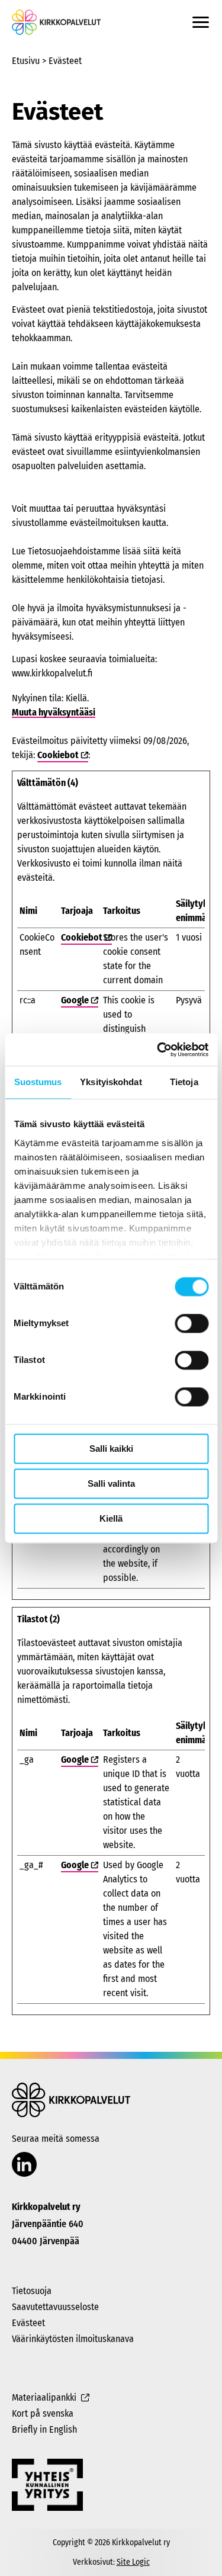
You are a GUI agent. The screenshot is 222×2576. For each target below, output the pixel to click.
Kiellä (111, 1518)
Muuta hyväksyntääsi (54, 712)
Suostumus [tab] (38, 1082)
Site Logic (133, 2562)
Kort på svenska (43, 2413)
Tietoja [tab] (184, 1082)
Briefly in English (44, 2429)
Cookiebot (58, 755)
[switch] (192, 1323)
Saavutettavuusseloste (55, 2307)
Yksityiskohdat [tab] (111, 1082)
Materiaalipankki (44, 2397)
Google (75, 1000)
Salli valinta (111, 1483)
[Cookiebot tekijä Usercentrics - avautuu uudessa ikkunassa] (158, 1050)
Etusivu (26, 61)
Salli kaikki (111, 1449)
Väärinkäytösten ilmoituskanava (73, 2339)
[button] (201, 22)
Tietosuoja (32, 2291)
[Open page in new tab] (24, 2165)
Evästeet (28, 2323)
